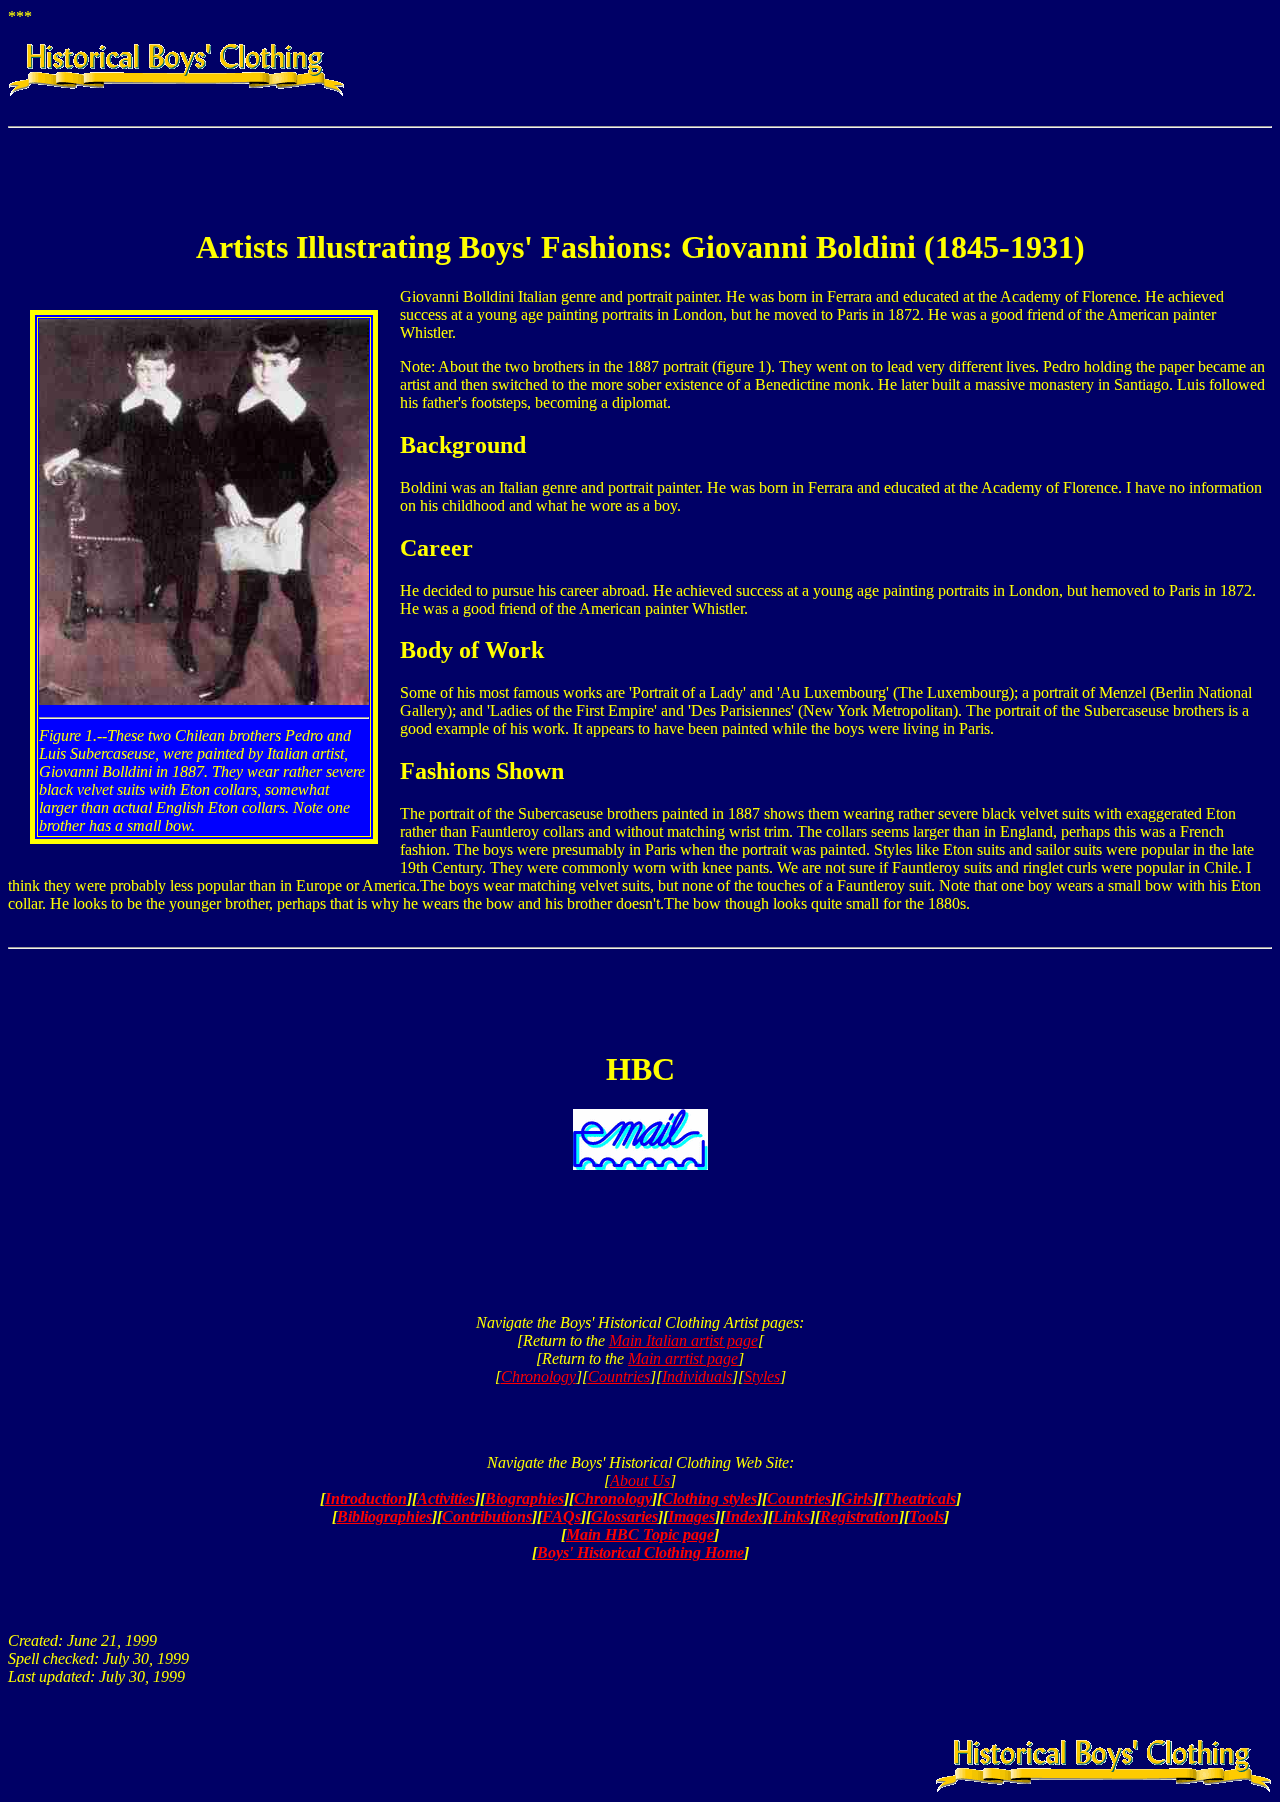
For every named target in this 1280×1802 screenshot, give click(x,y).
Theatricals (919, 1498)
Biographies (524, 1498)
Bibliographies (384, 1516)
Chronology (538, 1376)
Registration (859, 1516)
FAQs (561, 1516)
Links (791, 1516)
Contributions (487, 1516)
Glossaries (624, 1516)
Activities (446, 1498)
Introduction (366, 1498)
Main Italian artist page (683, 1340)
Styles (762, 1376)
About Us (640, 1480)
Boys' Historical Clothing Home (640, 1552)
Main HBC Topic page (640, 1534)
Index (744, 1516)
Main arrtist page (683, 1358)
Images (691, 1516)
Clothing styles (709, 1498)
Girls (857, 1498)
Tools (926, 1516)
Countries (619, 1376)
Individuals (697, 1376)
